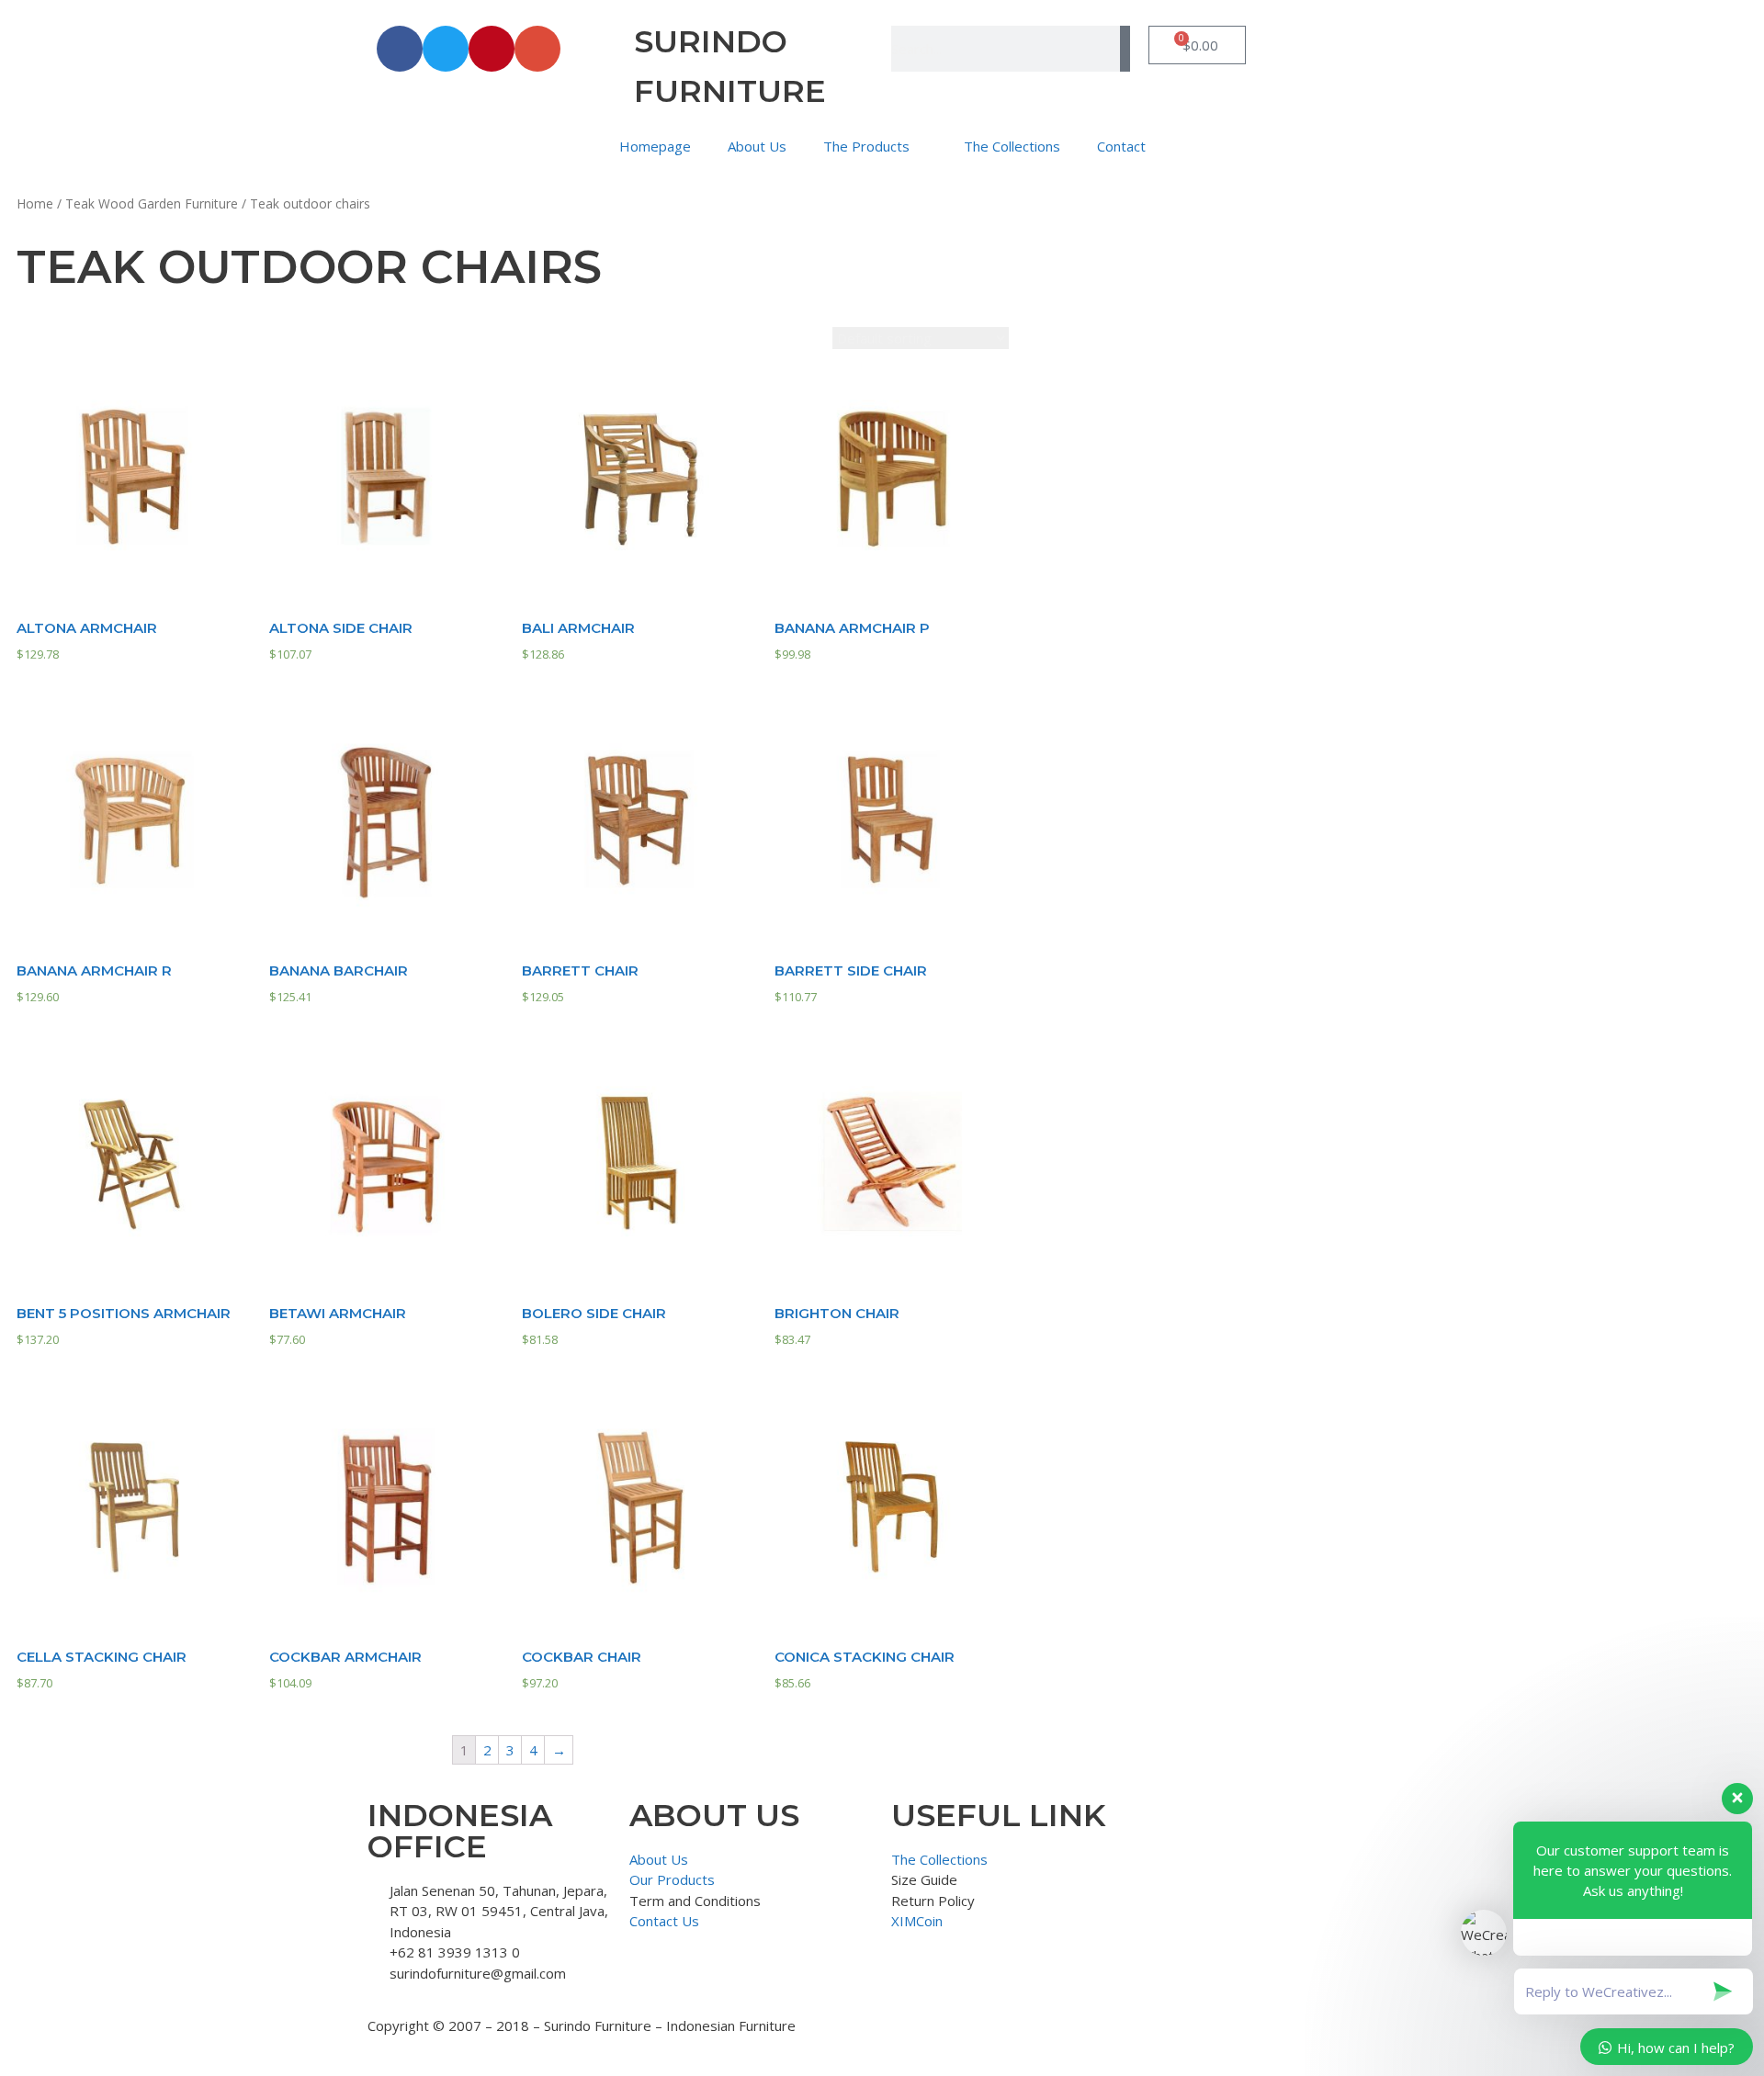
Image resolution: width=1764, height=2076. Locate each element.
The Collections (1012, 146)
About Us (757, 146)
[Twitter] (446, 49)
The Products (866, 146)
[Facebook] (400, 49)
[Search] (1125, 49)
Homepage (655, 146)
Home (35, 203)
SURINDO (711, 41)
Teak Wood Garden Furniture (152, 203)
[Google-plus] (537, 49)
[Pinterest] (492, 49)
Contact (1121, 146)
